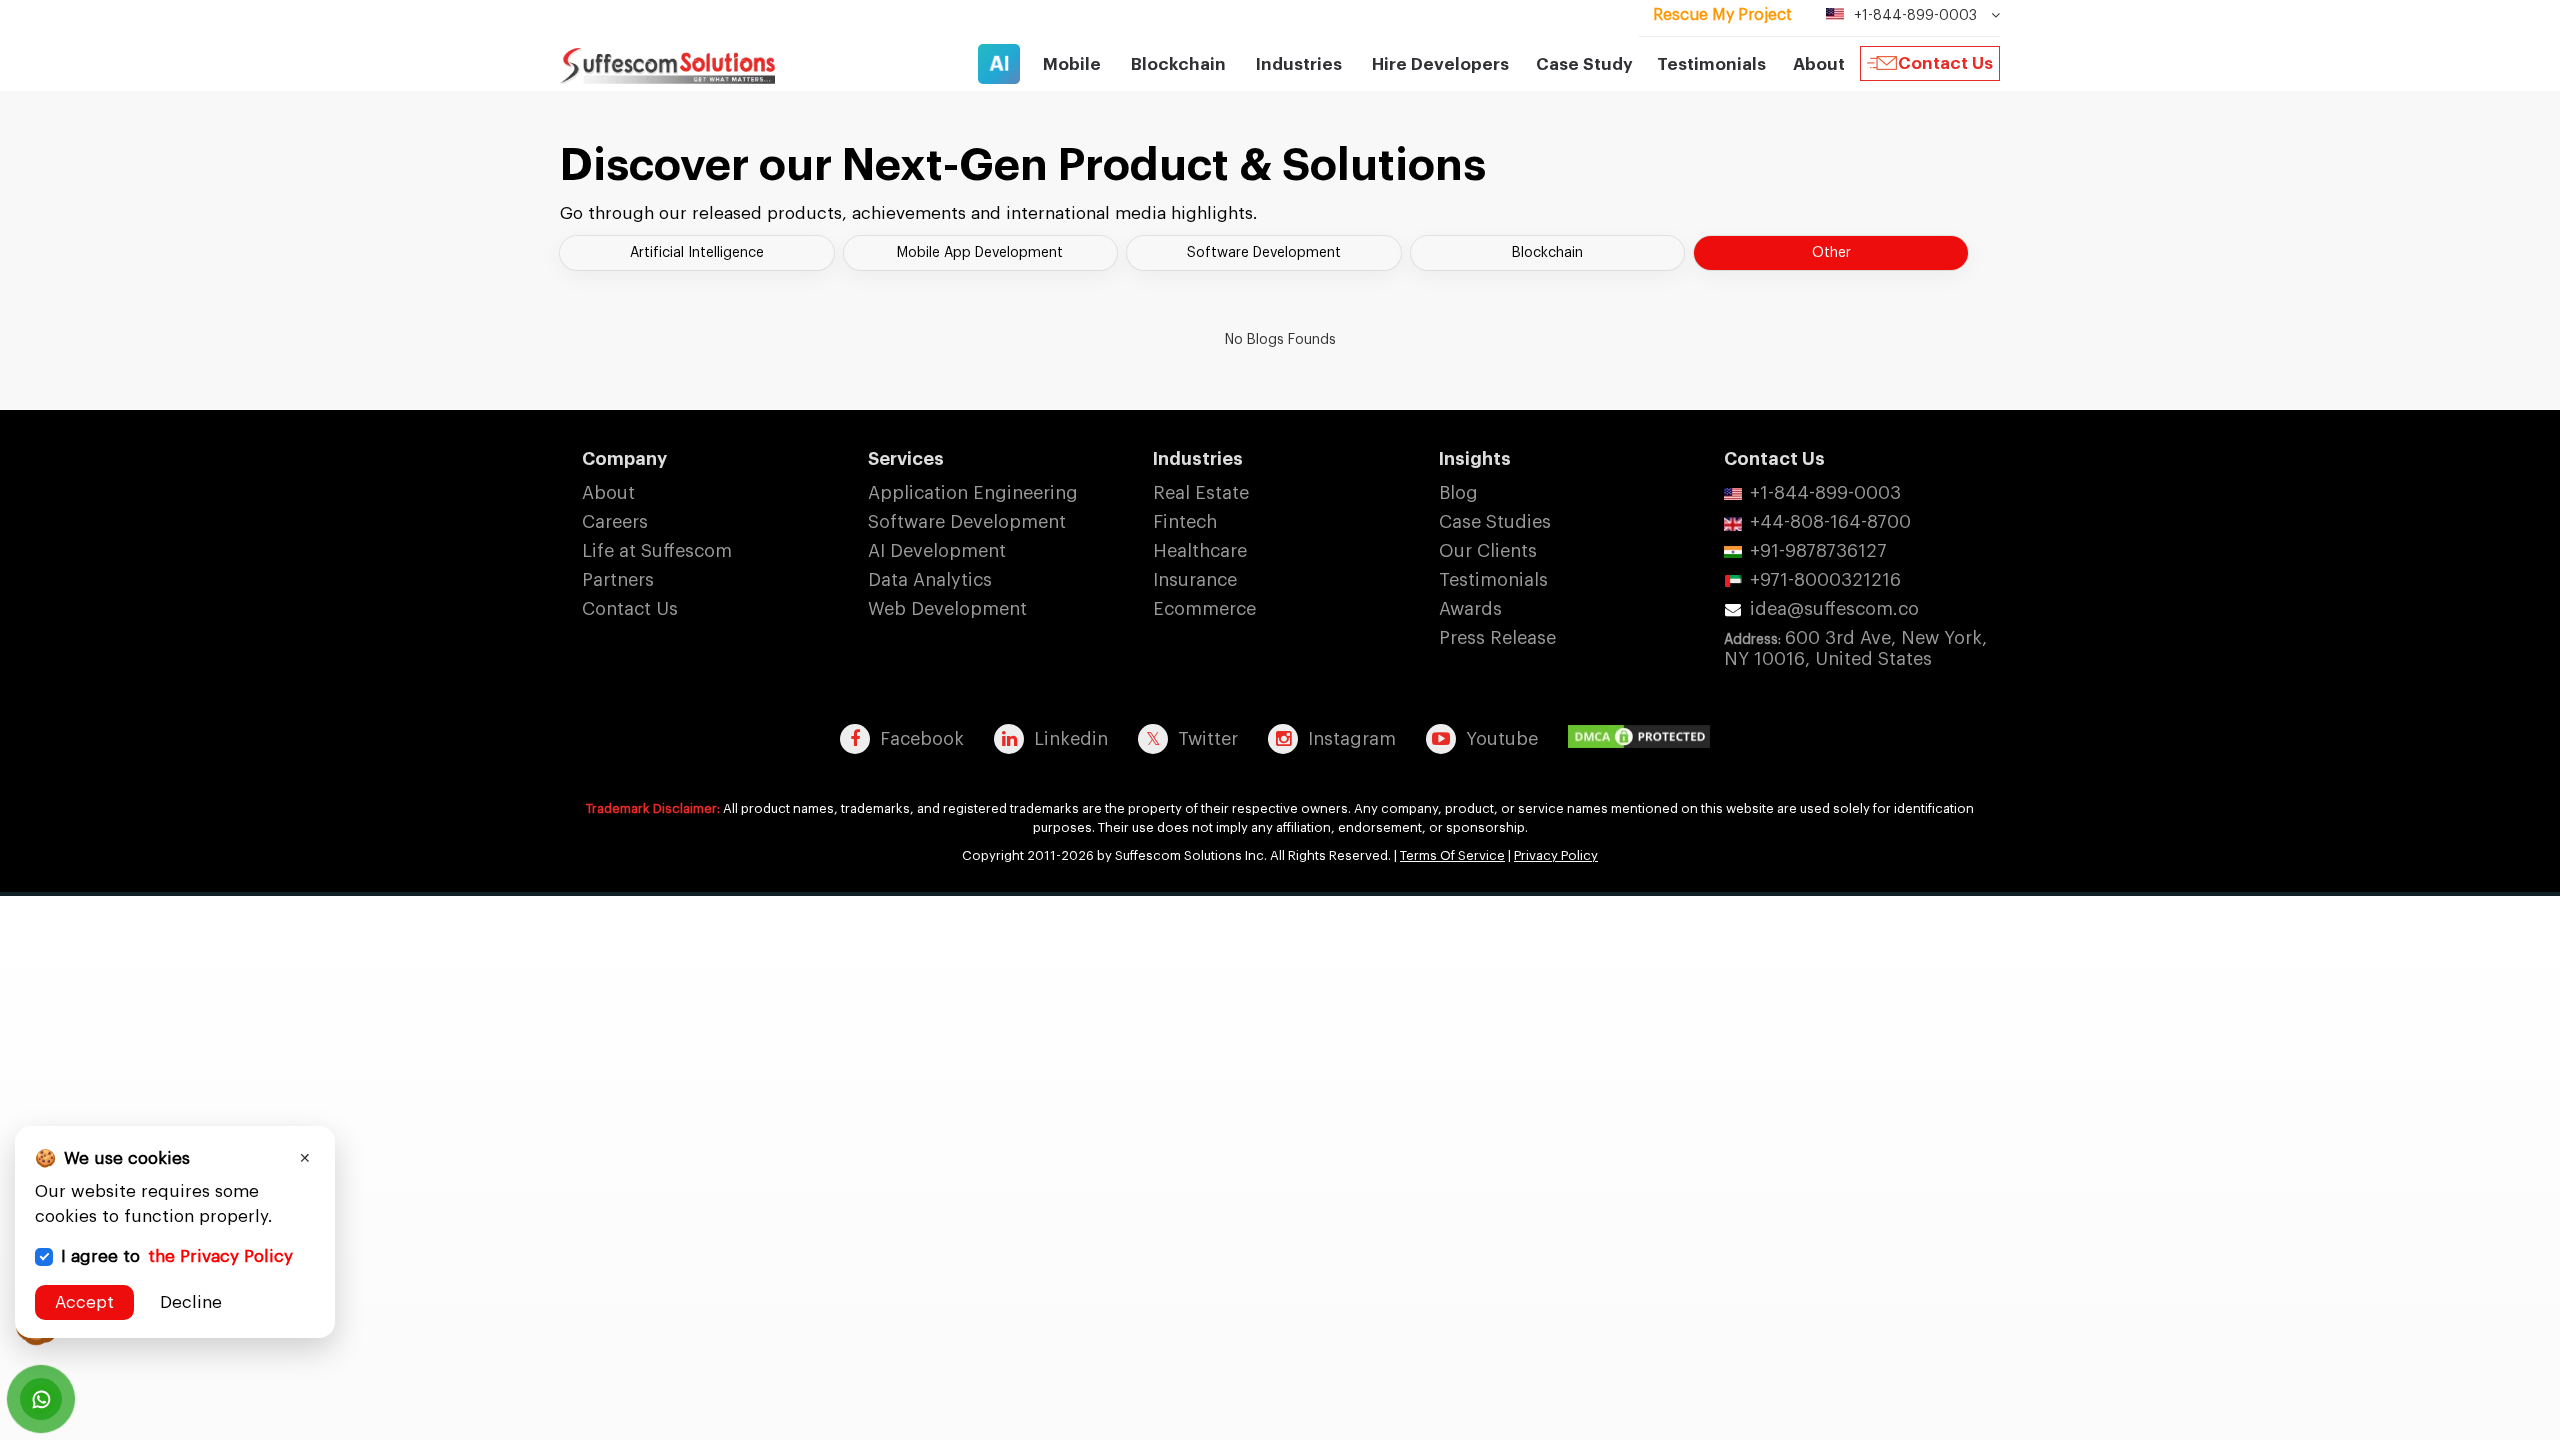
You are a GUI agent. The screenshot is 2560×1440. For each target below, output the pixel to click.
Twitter (1208, 739)
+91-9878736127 (1818, 551)
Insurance (1195, 580)
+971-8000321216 (1825, 580)
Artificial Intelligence (697, 253)
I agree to (177, 1256)
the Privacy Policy (220, 1256)
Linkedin (1071, 739)
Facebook (922, 739)
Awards (1470, 609)
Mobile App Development (980, 253)
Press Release (1497, 638)
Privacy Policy (1556, 855)
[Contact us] (41, 1399)
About (608, 493)
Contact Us (1945, 63)
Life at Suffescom (657, 551)
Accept (84, 1302)
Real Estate (1201, 493)
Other (1831, 253)
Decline (191, 1302)
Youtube (1502, 739)
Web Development (947, 609)
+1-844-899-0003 (1825, 493)
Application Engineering (973, 493)
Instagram (1352, 739)
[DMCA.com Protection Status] (1644, 738)
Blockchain (1547, 253)
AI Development (937, 551)
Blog (1458, 493)
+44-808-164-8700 (1830, 522)
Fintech (1185, 522)
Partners (618, 580)
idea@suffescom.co (1834, 609)
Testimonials (1711, 64)
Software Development (1264, 253)
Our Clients (1488, 551)
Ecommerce (1204, 609)
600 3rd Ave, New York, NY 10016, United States (1855, 648)
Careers (615, 522)
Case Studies (1495, 522)
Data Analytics (930, 580)
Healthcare (1200, 551)
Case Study (1584, 64)
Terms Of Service (1452, 855)
